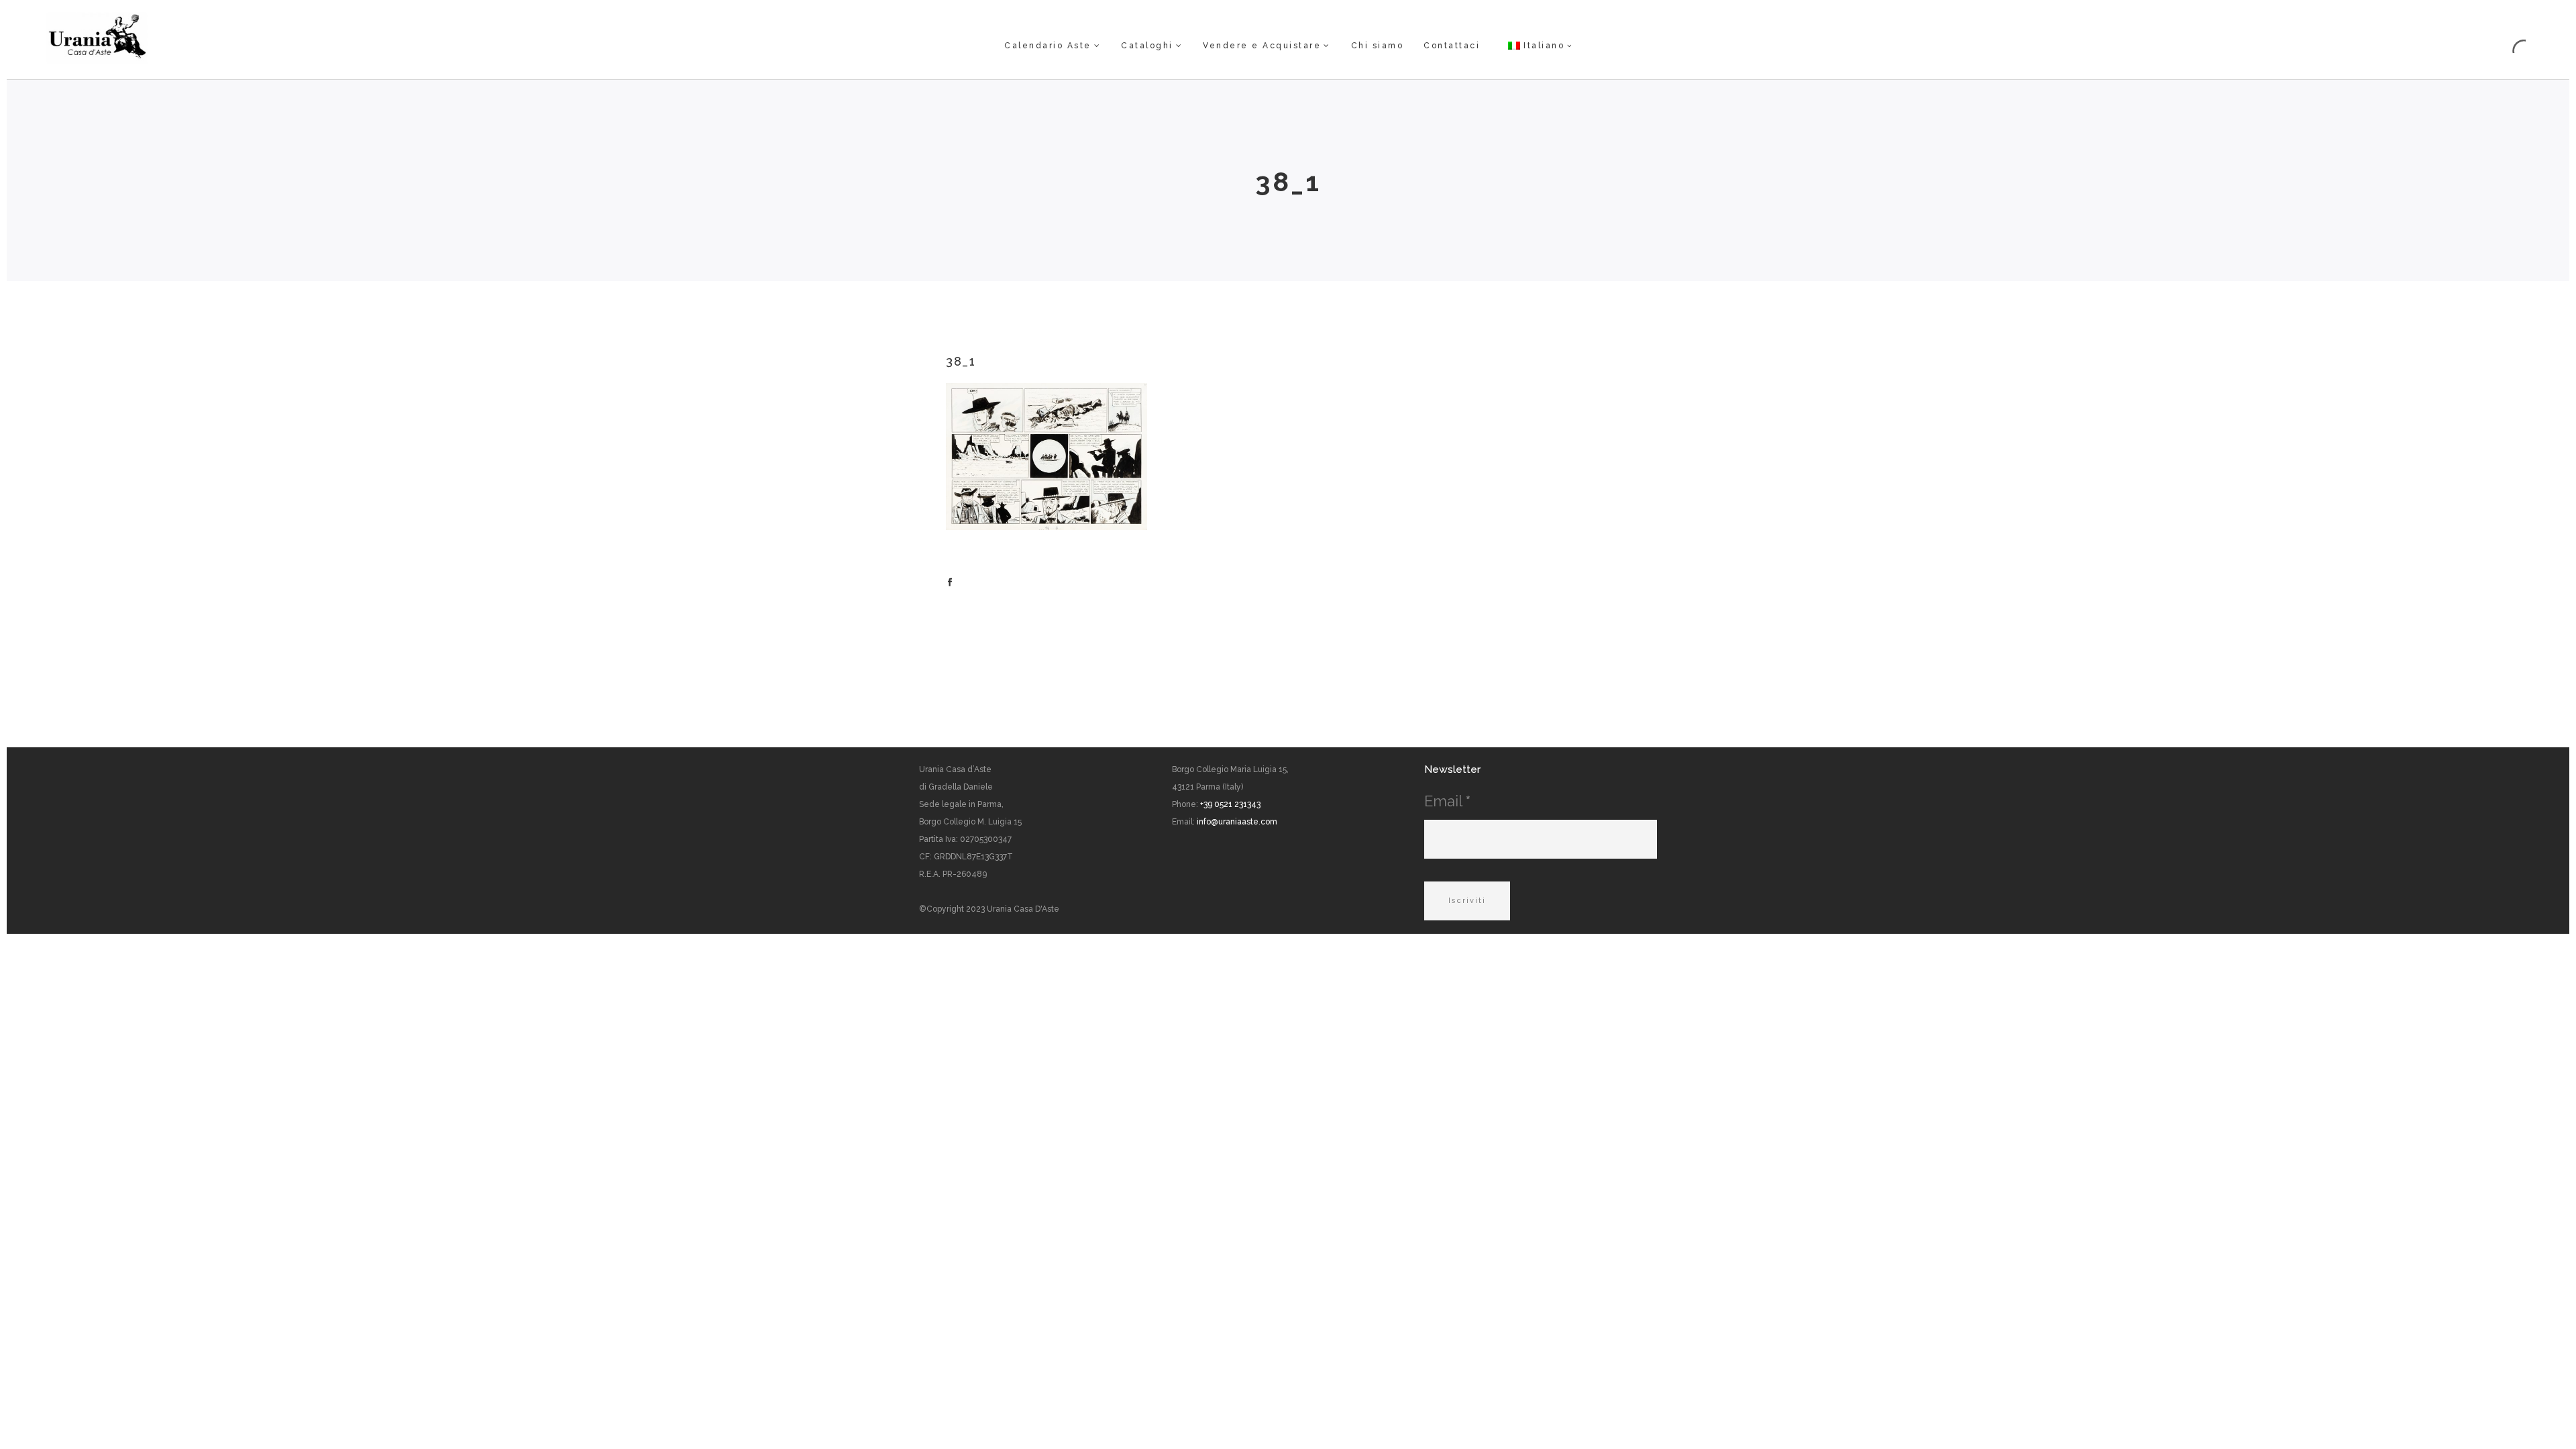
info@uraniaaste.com (1237, 822)
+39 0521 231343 (1230, 804)
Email (1447, 801)
